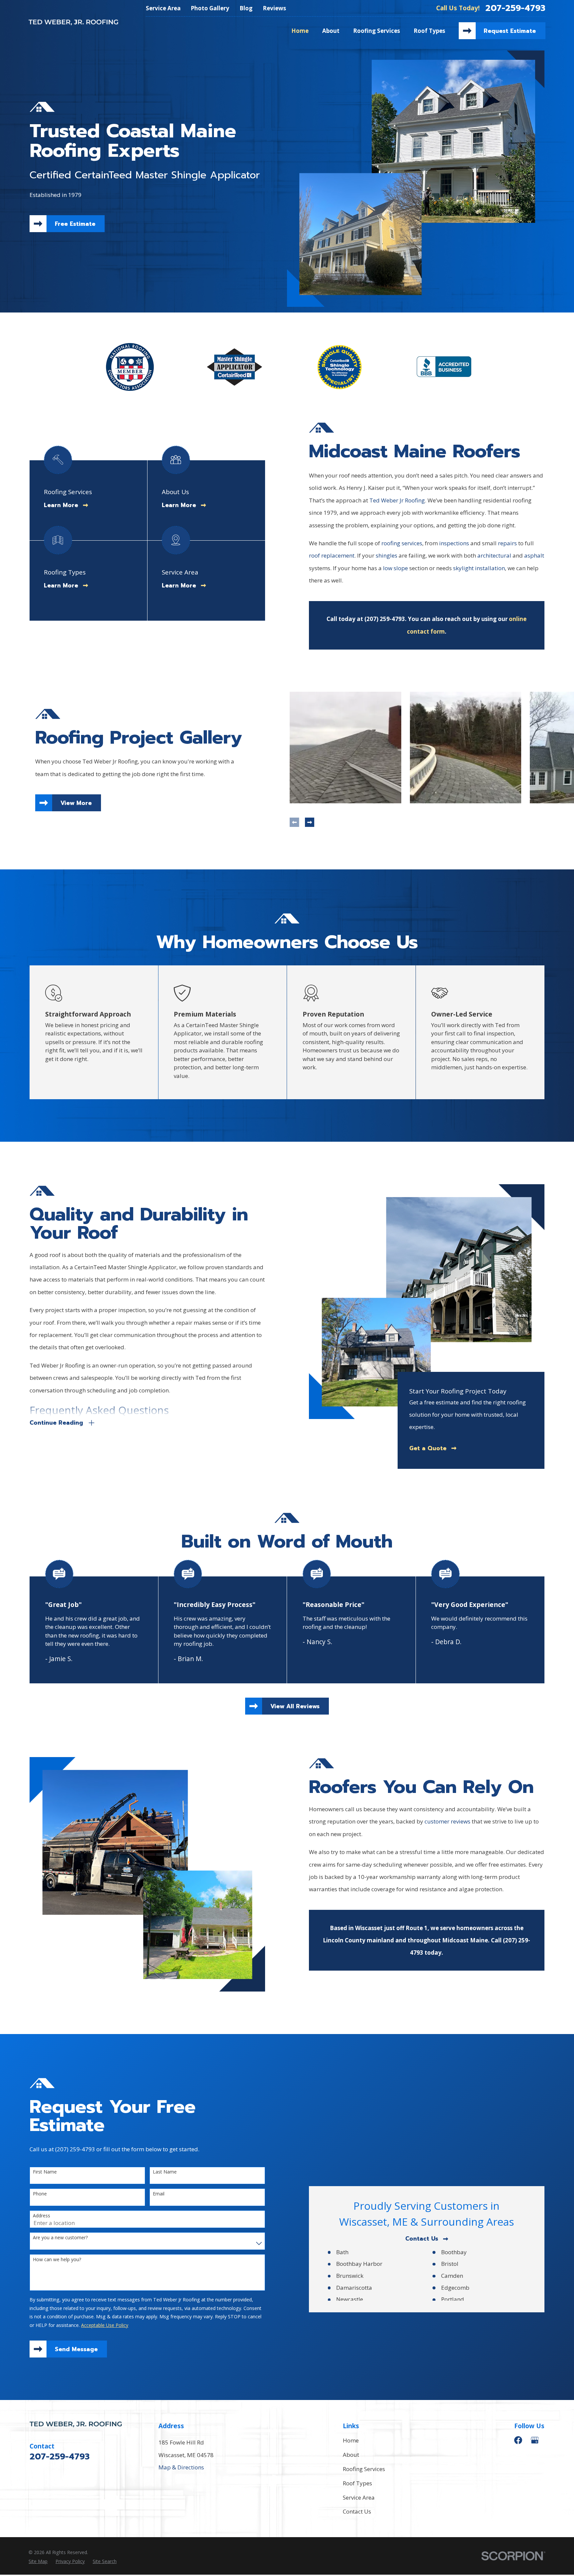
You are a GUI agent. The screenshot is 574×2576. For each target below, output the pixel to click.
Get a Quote (428, 1448)
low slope (395, 568)
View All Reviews (295, 1706)
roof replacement (332, 555)
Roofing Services (364, 2469)
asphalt (534, 555)
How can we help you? (57, 2260)
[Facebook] (518, 2440)
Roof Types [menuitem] (429, 31)
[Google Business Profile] (535, 2440)
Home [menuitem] (300, 31)
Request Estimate (510, 31)
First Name (45, 2172)
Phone (40, 2194)
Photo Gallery (210, 8)
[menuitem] (38, 2561)
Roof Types (357, 2483)
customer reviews (447, 1821)
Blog (246, 8)
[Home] (73, 22)
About (351, 2455)
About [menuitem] (331, 31)
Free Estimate (75, 224)
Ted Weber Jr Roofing (397, 500)
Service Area (163, 8)
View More (76, 803)
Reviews (274, 8)
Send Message (76, 2349)
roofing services (402, 543)
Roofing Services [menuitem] (377, 31)
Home (351, 2440)
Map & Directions (181, 2467)
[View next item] (310, 822)
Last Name (165, 2172)
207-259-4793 (515, 8)
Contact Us (422, 2239)
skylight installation (479, 568)
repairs (507, 543)
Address (42, 2216)
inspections (454, 543)
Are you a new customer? (60, 2238)
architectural (494, 555)
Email (159, 2194)
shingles (386, 555)
